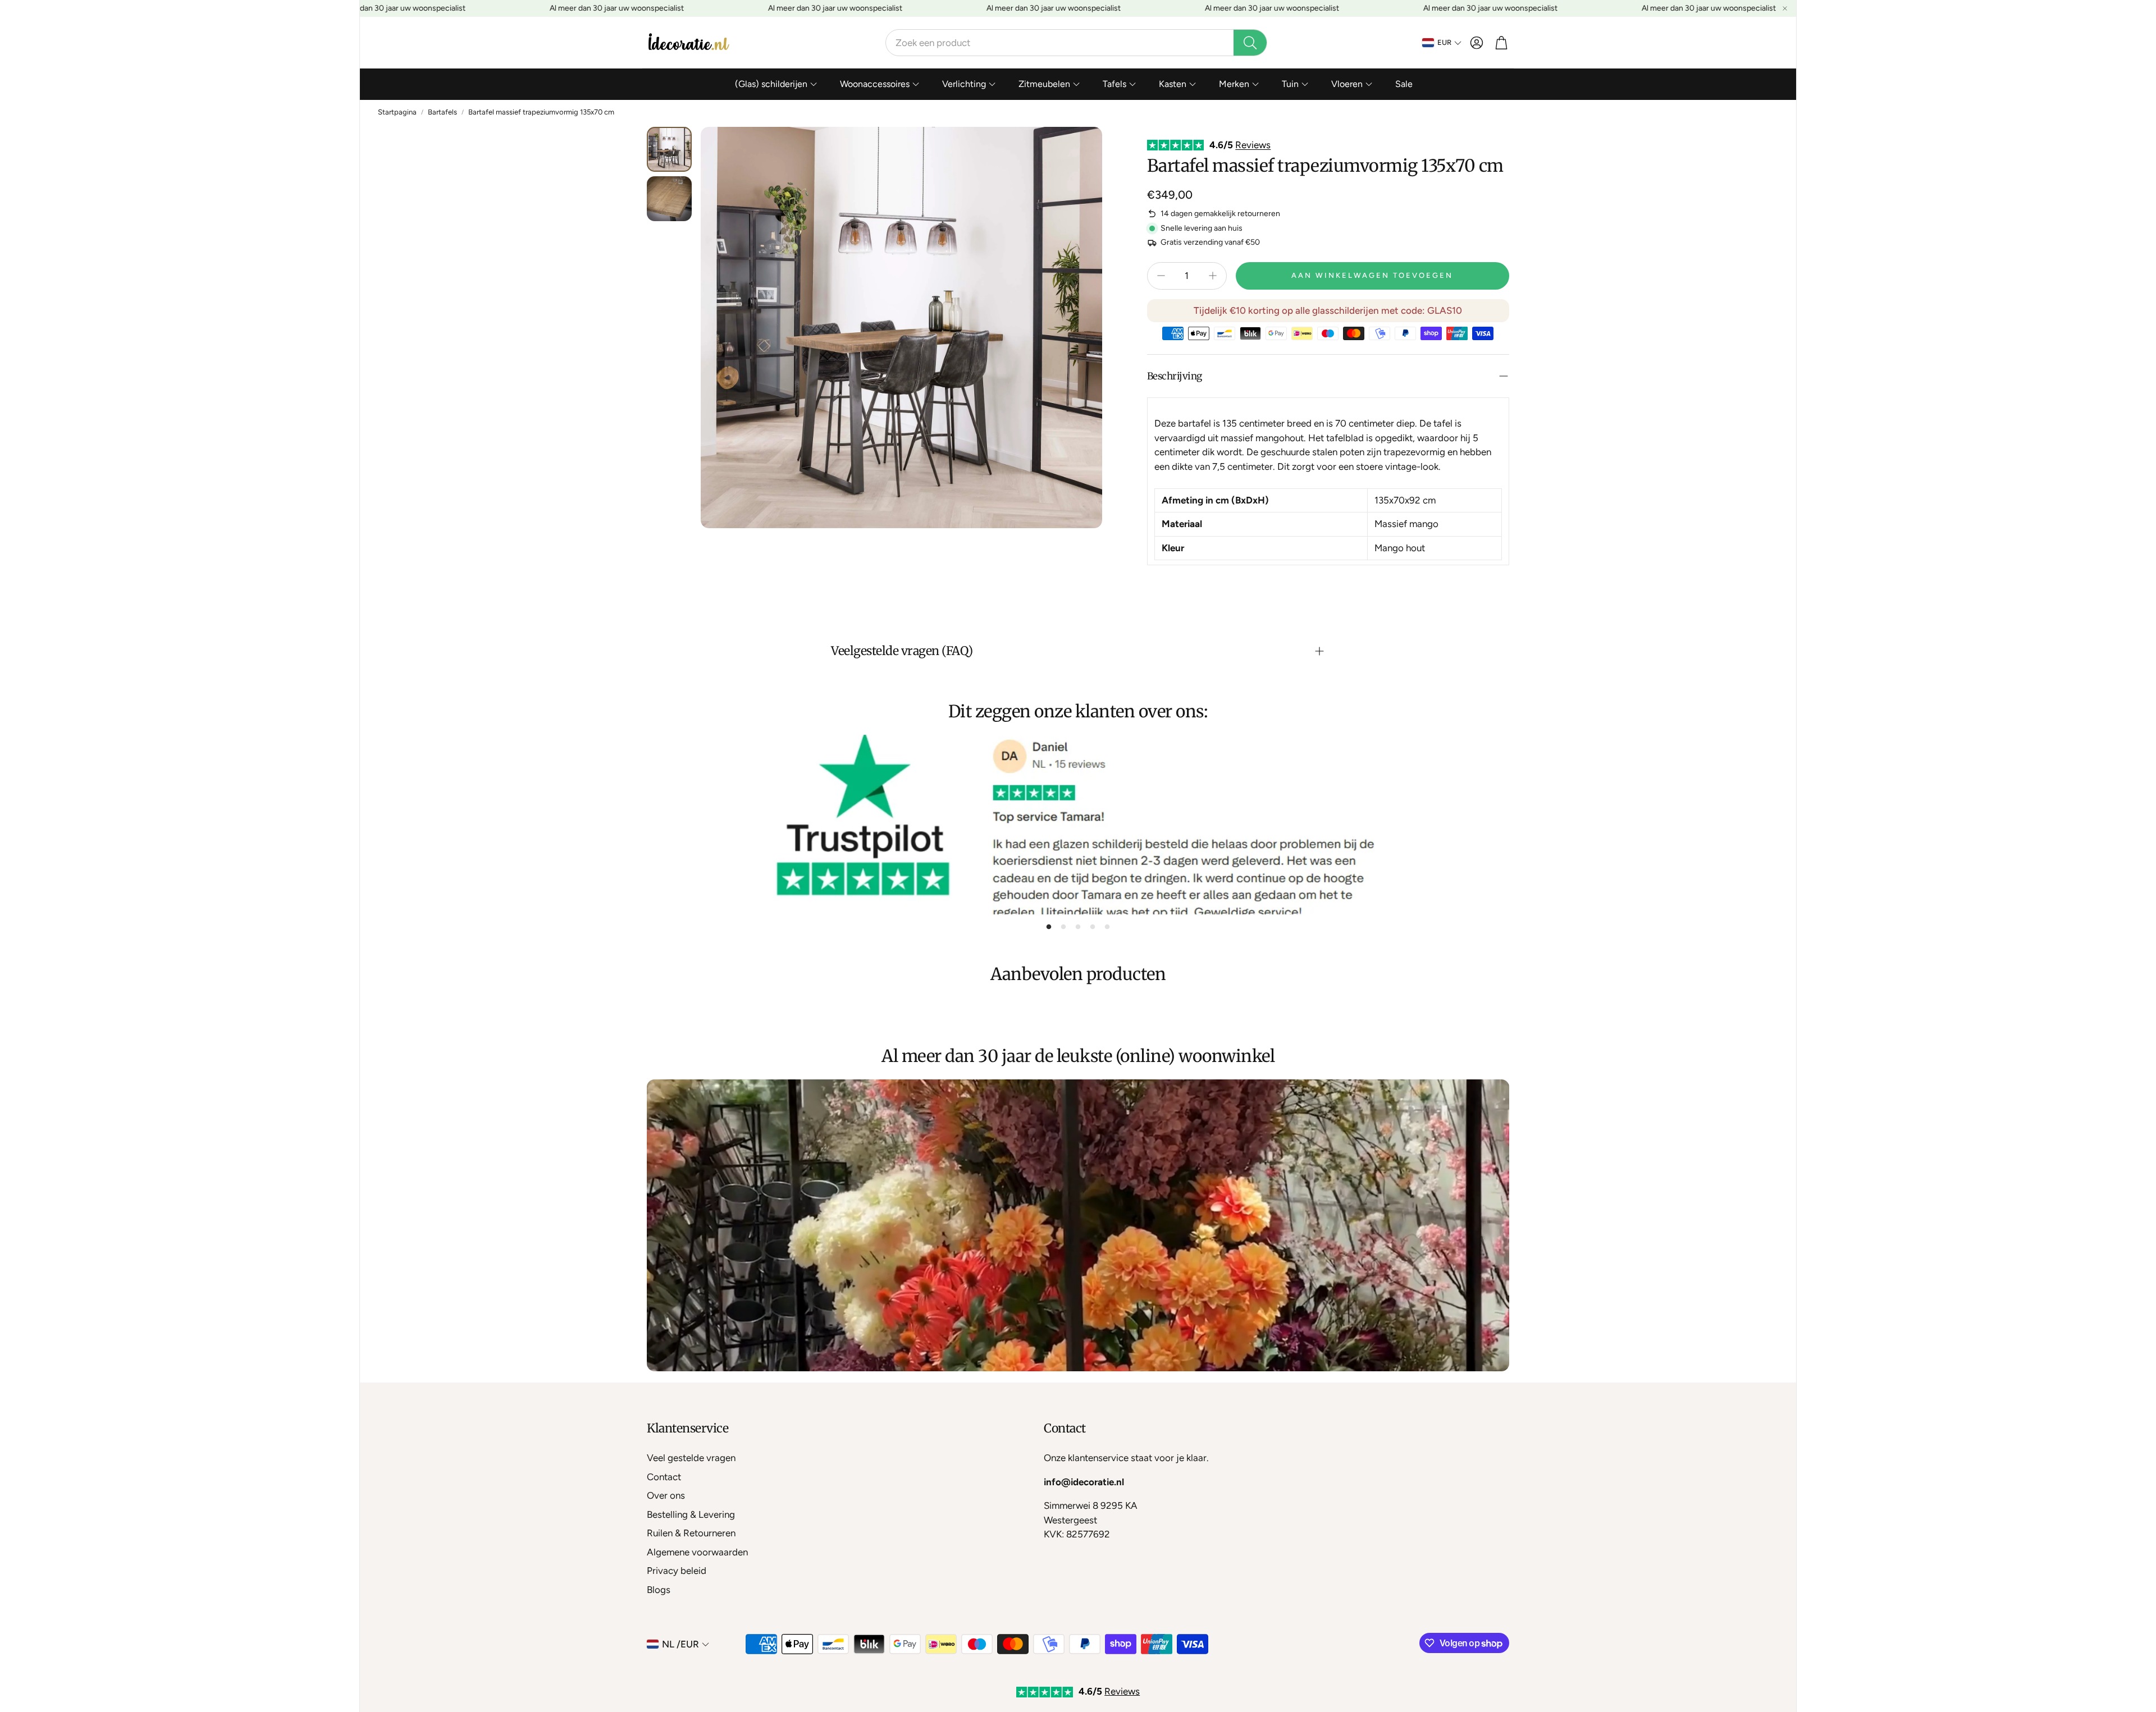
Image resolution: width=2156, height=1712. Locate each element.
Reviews (1253, 145)
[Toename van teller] (1213, 276)
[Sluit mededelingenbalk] (1785, 8)
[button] (1076, 43)
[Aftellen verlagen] (1161, 276)
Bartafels (442, 112)
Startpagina (397, 112)
